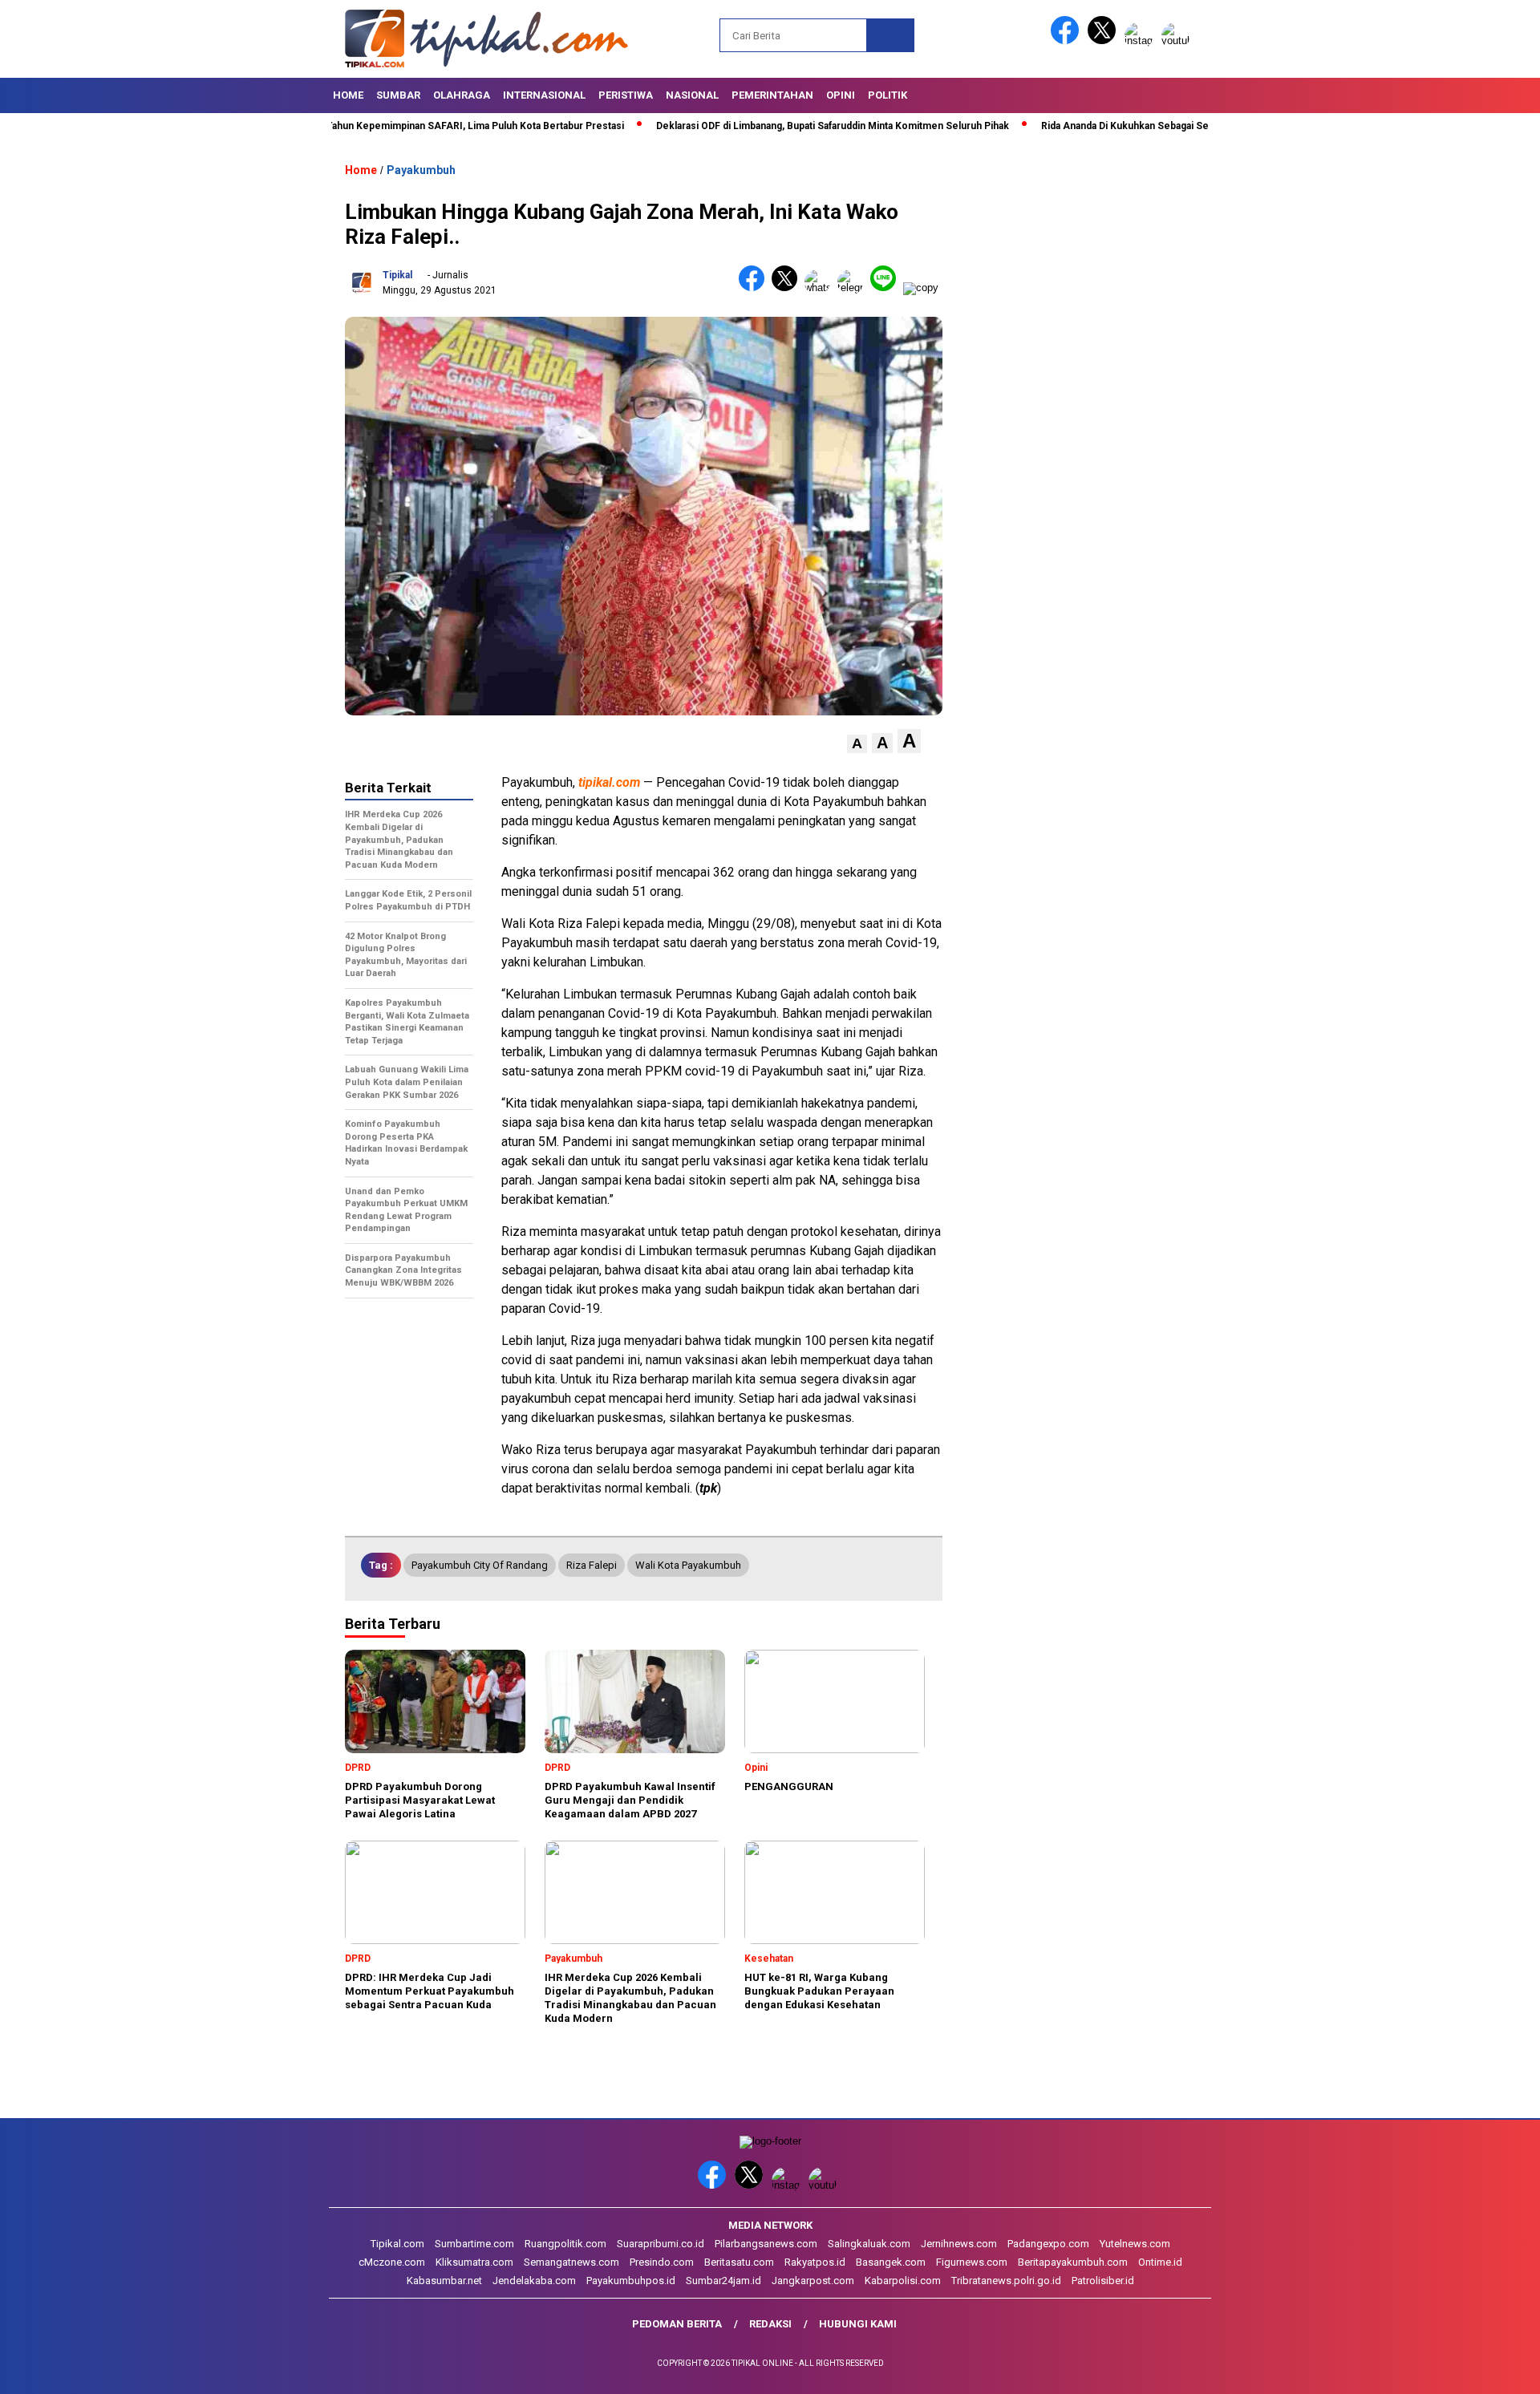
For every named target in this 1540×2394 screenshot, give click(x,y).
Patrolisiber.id (1103, 2281)
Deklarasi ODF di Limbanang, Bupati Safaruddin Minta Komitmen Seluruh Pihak (759, 126)
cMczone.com (392, 2262)
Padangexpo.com (1048, 2244)
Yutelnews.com (1135, 2244)
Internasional (544, 95)
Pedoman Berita (677, 2324)
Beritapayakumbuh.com (1073, 2262)
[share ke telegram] (854, 288)
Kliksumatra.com (474, 2262)
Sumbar (398, 95)
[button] (857, 744)
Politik (888, 95)
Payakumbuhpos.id (631, 2281)
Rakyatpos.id (815, 2262)
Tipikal (397, 275)
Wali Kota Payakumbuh (688, 1565)
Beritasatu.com (739, 2262)
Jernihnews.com (959, 2244)
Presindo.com (662, 2262)
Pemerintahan (772, 95)
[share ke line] (887, 288)
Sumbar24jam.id (723, 2281)
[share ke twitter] (788, 288)
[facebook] (1068, 41)
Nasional (692, 95)
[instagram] (1141, 41)
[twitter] (1104, 41)
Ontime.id (1160, 2262)
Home (348, 95)
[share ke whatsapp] (821, 288)
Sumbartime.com (474, 2244)
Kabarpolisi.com (903, 2281)
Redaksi (770, 2324)
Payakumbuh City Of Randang (480, 1565)
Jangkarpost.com (813, 2281)
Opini (841, 95)
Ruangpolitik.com (565, 2244)
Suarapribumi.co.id (661, 2244)
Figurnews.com (972, 2262)
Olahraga (462, 95)
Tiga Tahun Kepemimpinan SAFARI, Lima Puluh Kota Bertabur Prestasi (391, 126)
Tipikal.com (397, 2244)
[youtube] (1178, 41)
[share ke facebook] (755, 288)
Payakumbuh (421, 170)
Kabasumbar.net (444, 2281)
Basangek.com (891, 2262)
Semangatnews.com (571, 2262)
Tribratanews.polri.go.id (1006, 2281)
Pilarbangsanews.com (766, 2244)
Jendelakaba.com (534, 2281)
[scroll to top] (1480, 2369)
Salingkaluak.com (869, 2244)
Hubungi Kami (858, 2324)
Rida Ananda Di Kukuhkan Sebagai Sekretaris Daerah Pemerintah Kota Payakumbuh (1156, 126)
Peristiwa (626, 95)
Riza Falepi (592, 1565)
